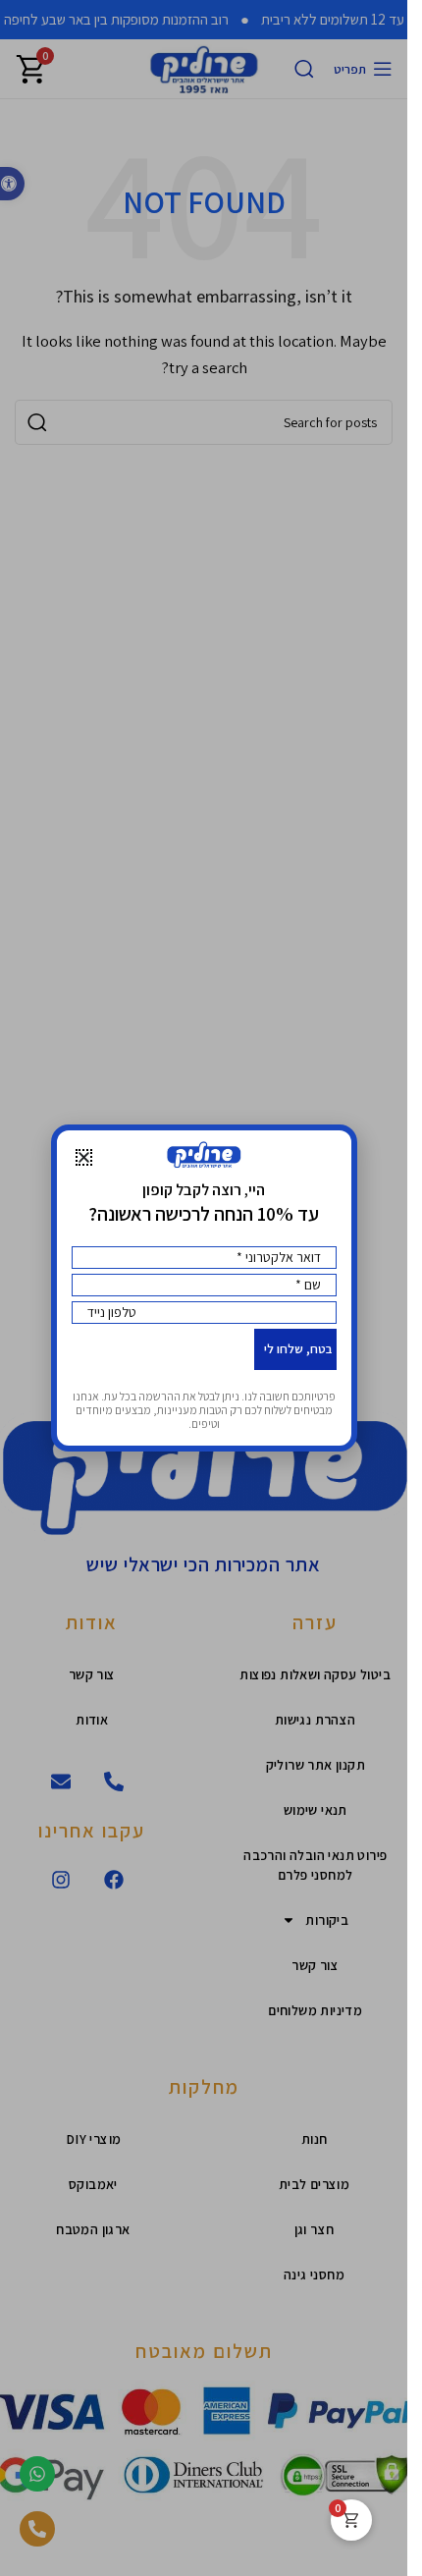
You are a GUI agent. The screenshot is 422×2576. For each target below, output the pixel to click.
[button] (84, 1157)
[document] (204, 1288)
